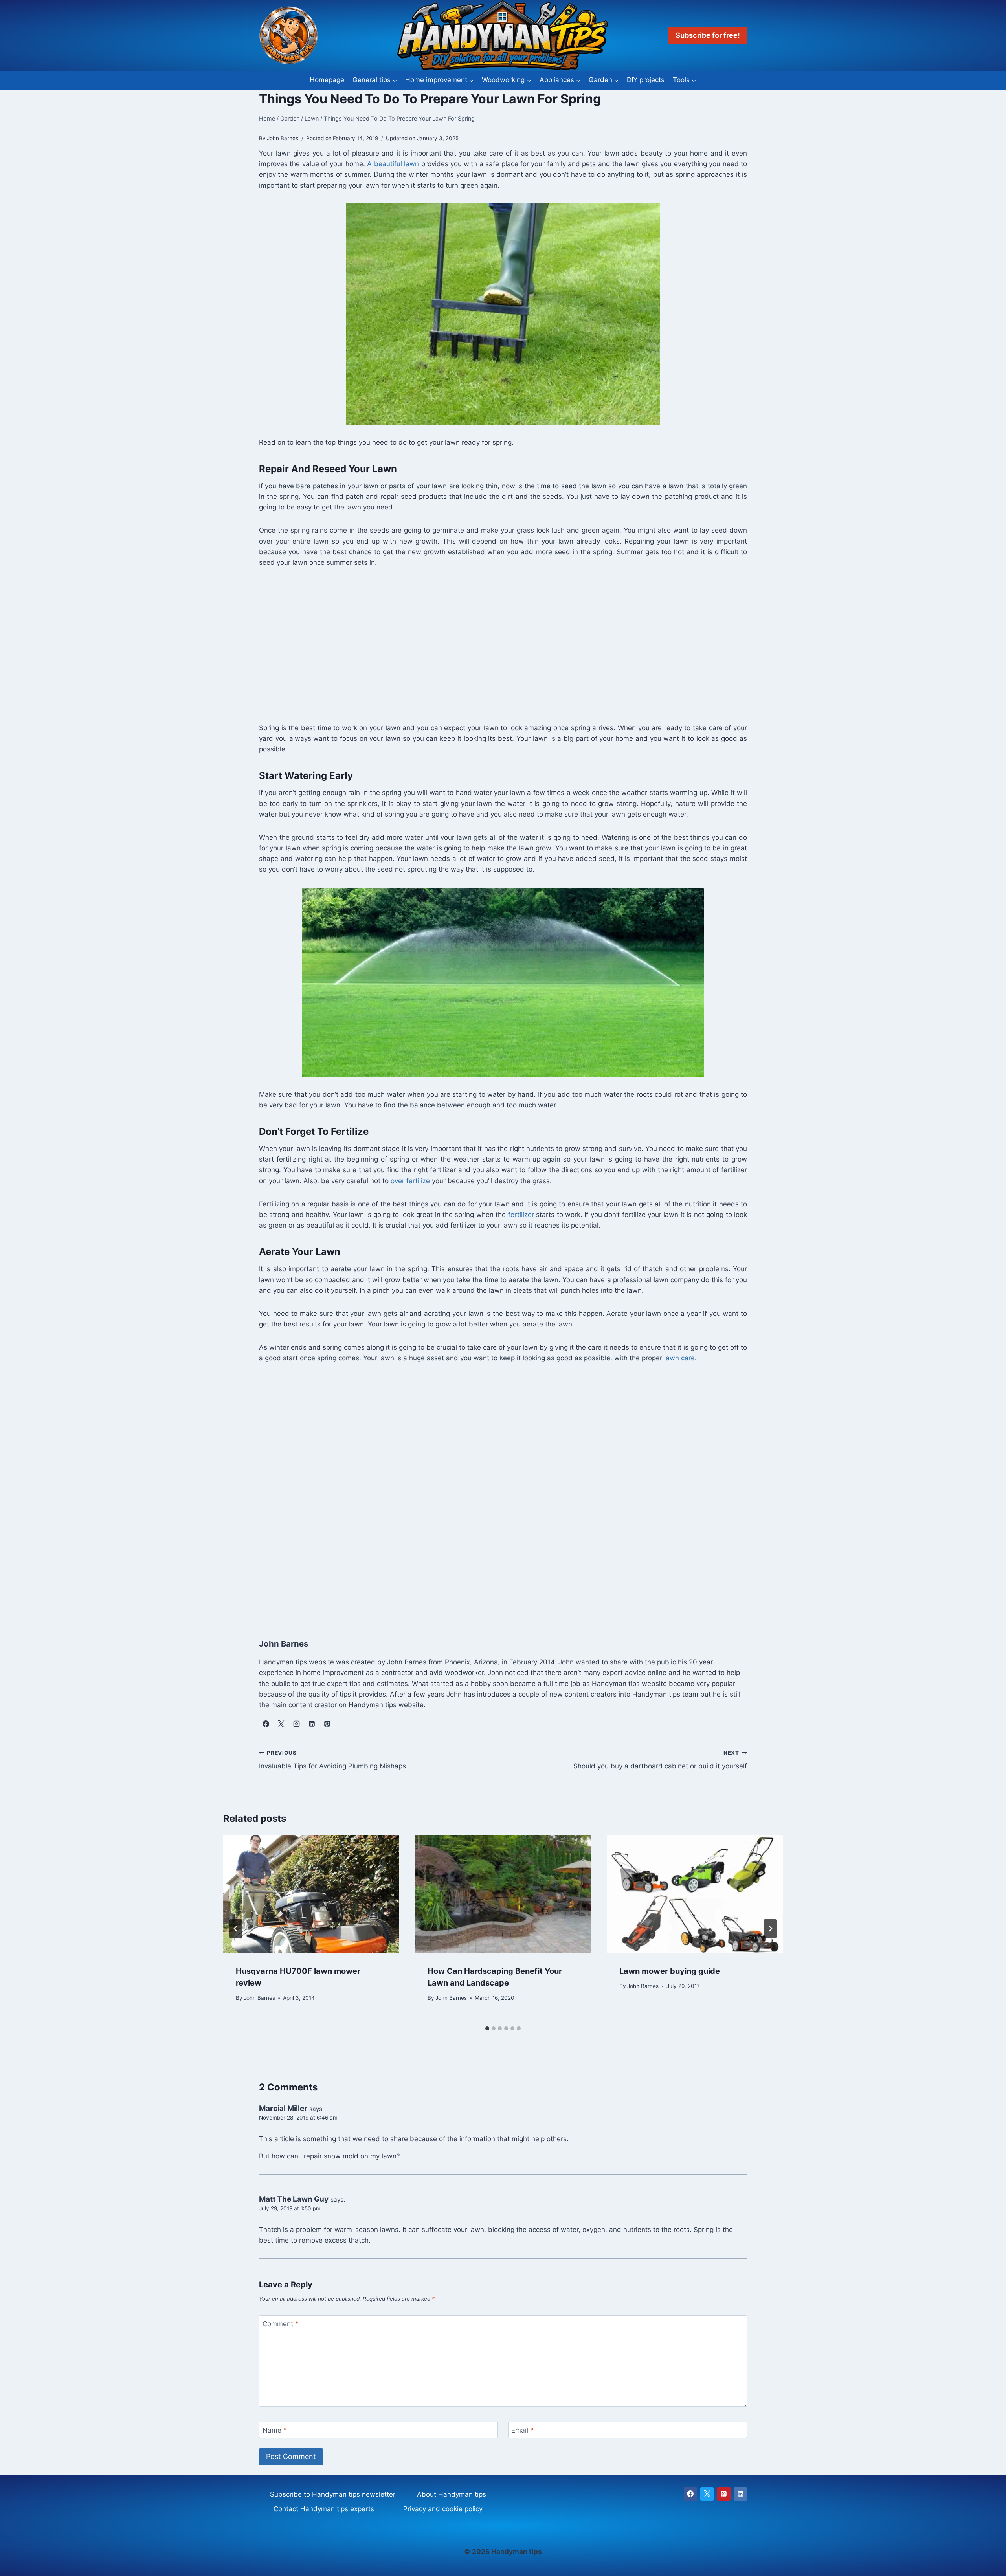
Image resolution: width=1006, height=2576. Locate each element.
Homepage (327, 80)
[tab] (487, 2028)
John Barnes (259, 1998)
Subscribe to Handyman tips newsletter (333, 2494)
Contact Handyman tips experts (324, 2509)
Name (275, 2430)
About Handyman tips (452, 2494)
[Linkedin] (740, 2494)
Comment (281, 2324)
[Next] (770, 1929)
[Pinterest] (724, 2494)
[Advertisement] (495, 645)
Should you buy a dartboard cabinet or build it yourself (660, 1760)
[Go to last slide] (236, 1929)
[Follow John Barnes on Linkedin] (312, 1724)
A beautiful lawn (393, 164)
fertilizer (521, 1215)
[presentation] (311, 1894)
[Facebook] (690, 2494)
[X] (707, 2494)
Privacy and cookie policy (443, 2509)
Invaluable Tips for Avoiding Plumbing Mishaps (332, 1760)
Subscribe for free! (708, 35)
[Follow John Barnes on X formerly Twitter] (281, 1724)
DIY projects (646, 80)
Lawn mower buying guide (670, 1971)
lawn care (679, 1358)
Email (522, 2430)
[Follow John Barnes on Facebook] (266, 1724)
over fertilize (410, 1181)
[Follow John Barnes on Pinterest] (327, 1724)
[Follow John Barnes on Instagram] (296, 1724)
